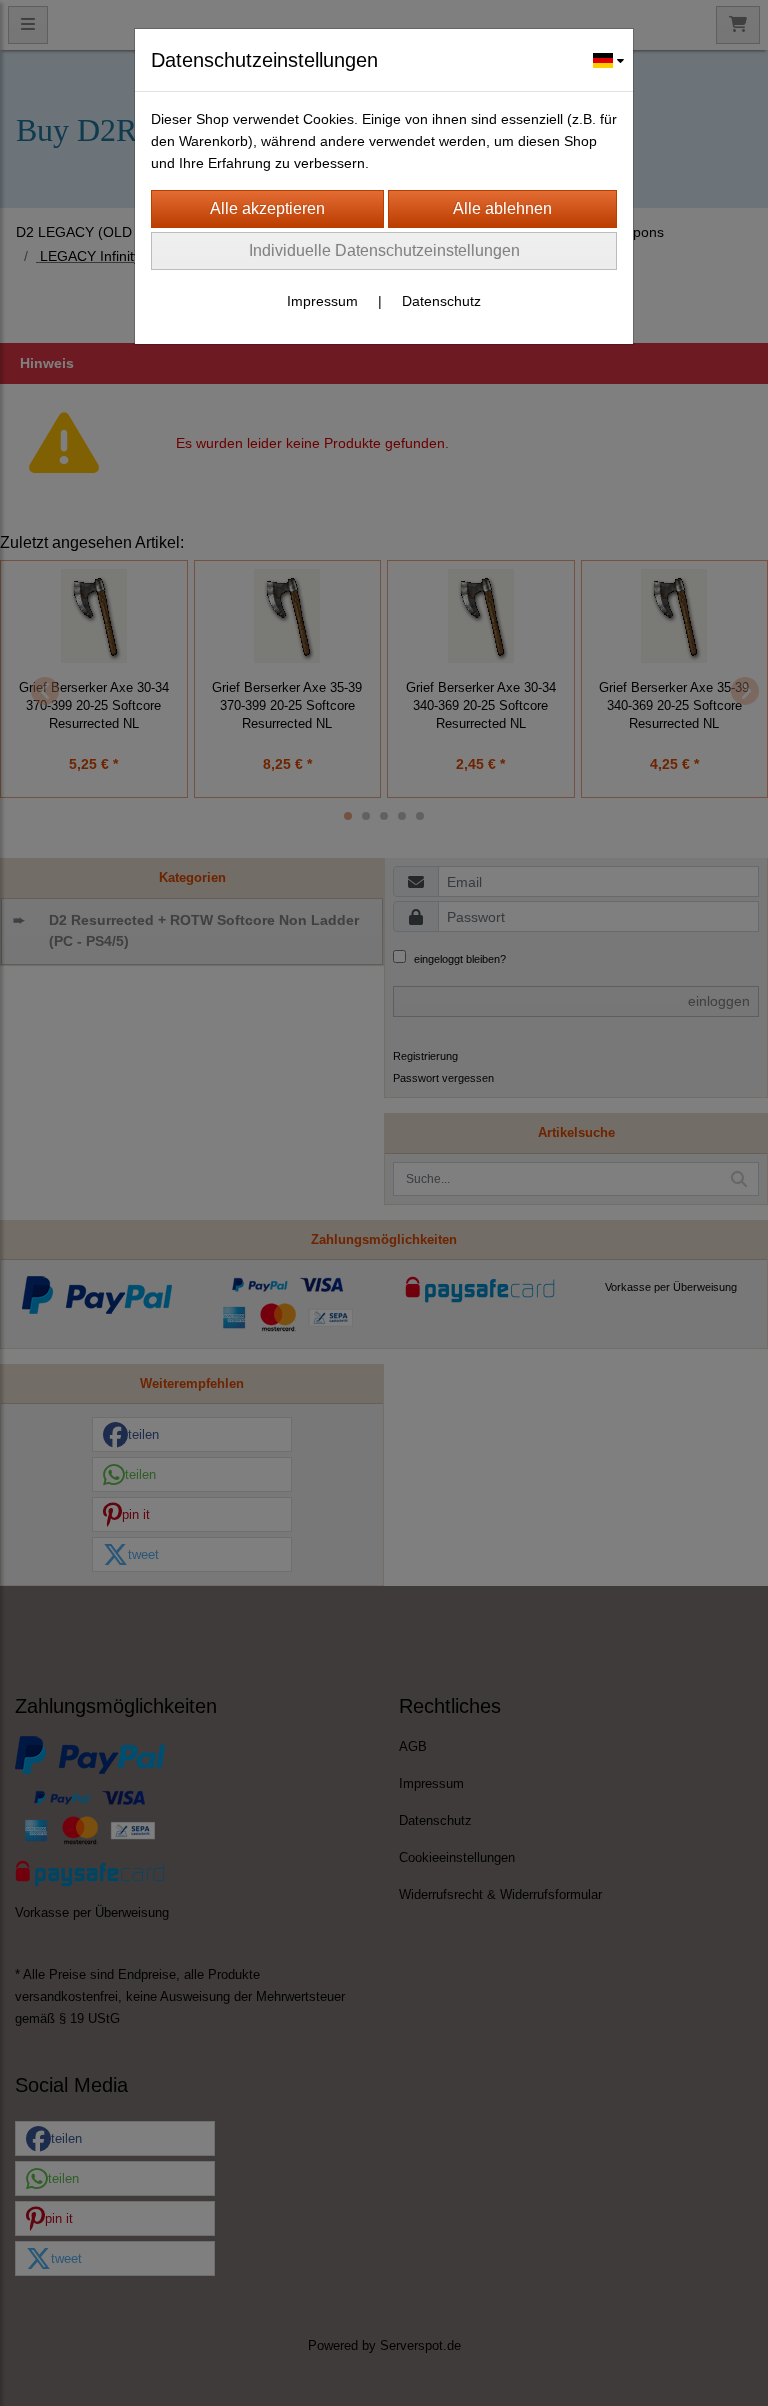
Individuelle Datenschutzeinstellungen (384, 250)
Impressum (322, 301)
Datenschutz (441, 301)
